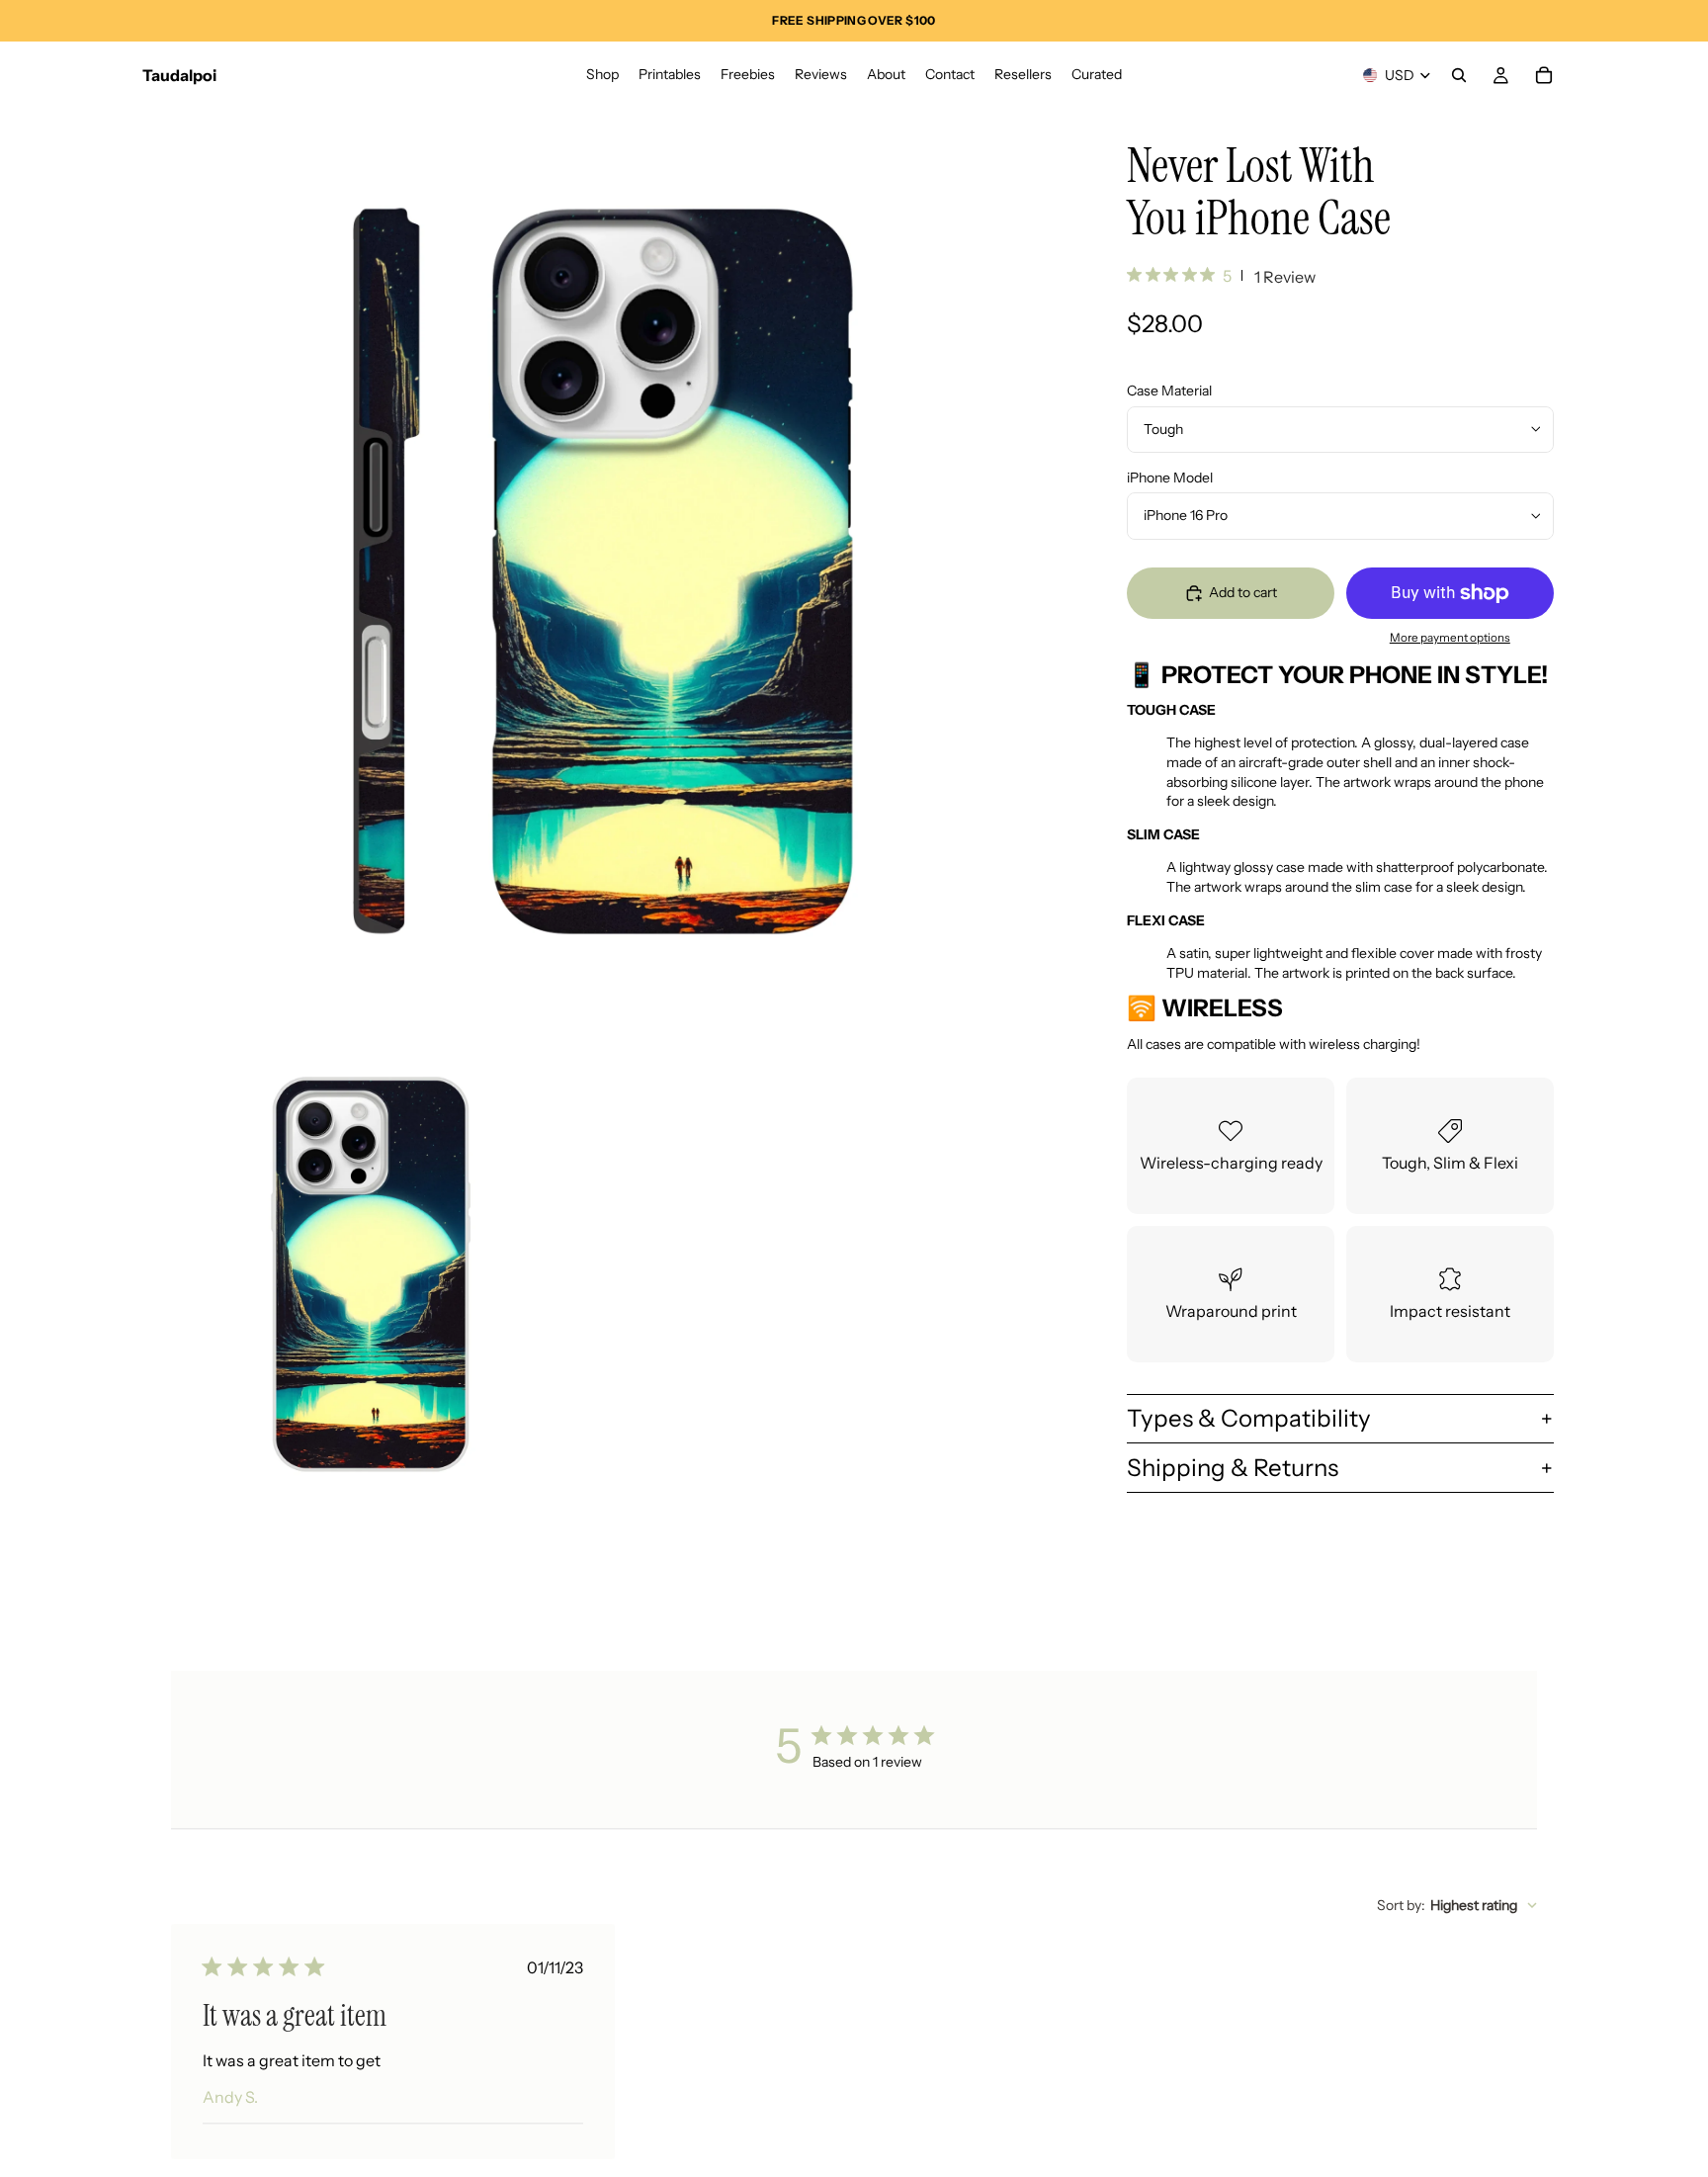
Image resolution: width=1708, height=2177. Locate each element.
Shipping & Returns (1233, 1468)
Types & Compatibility (1249, 1418)
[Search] (1459, 75)
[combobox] (1457, 1905)
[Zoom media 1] (605, 571)
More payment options (1450, 638)
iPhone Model (1170, 478)
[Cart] (1544, 75)
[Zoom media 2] (371, 1274)
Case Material (1169, 391)
